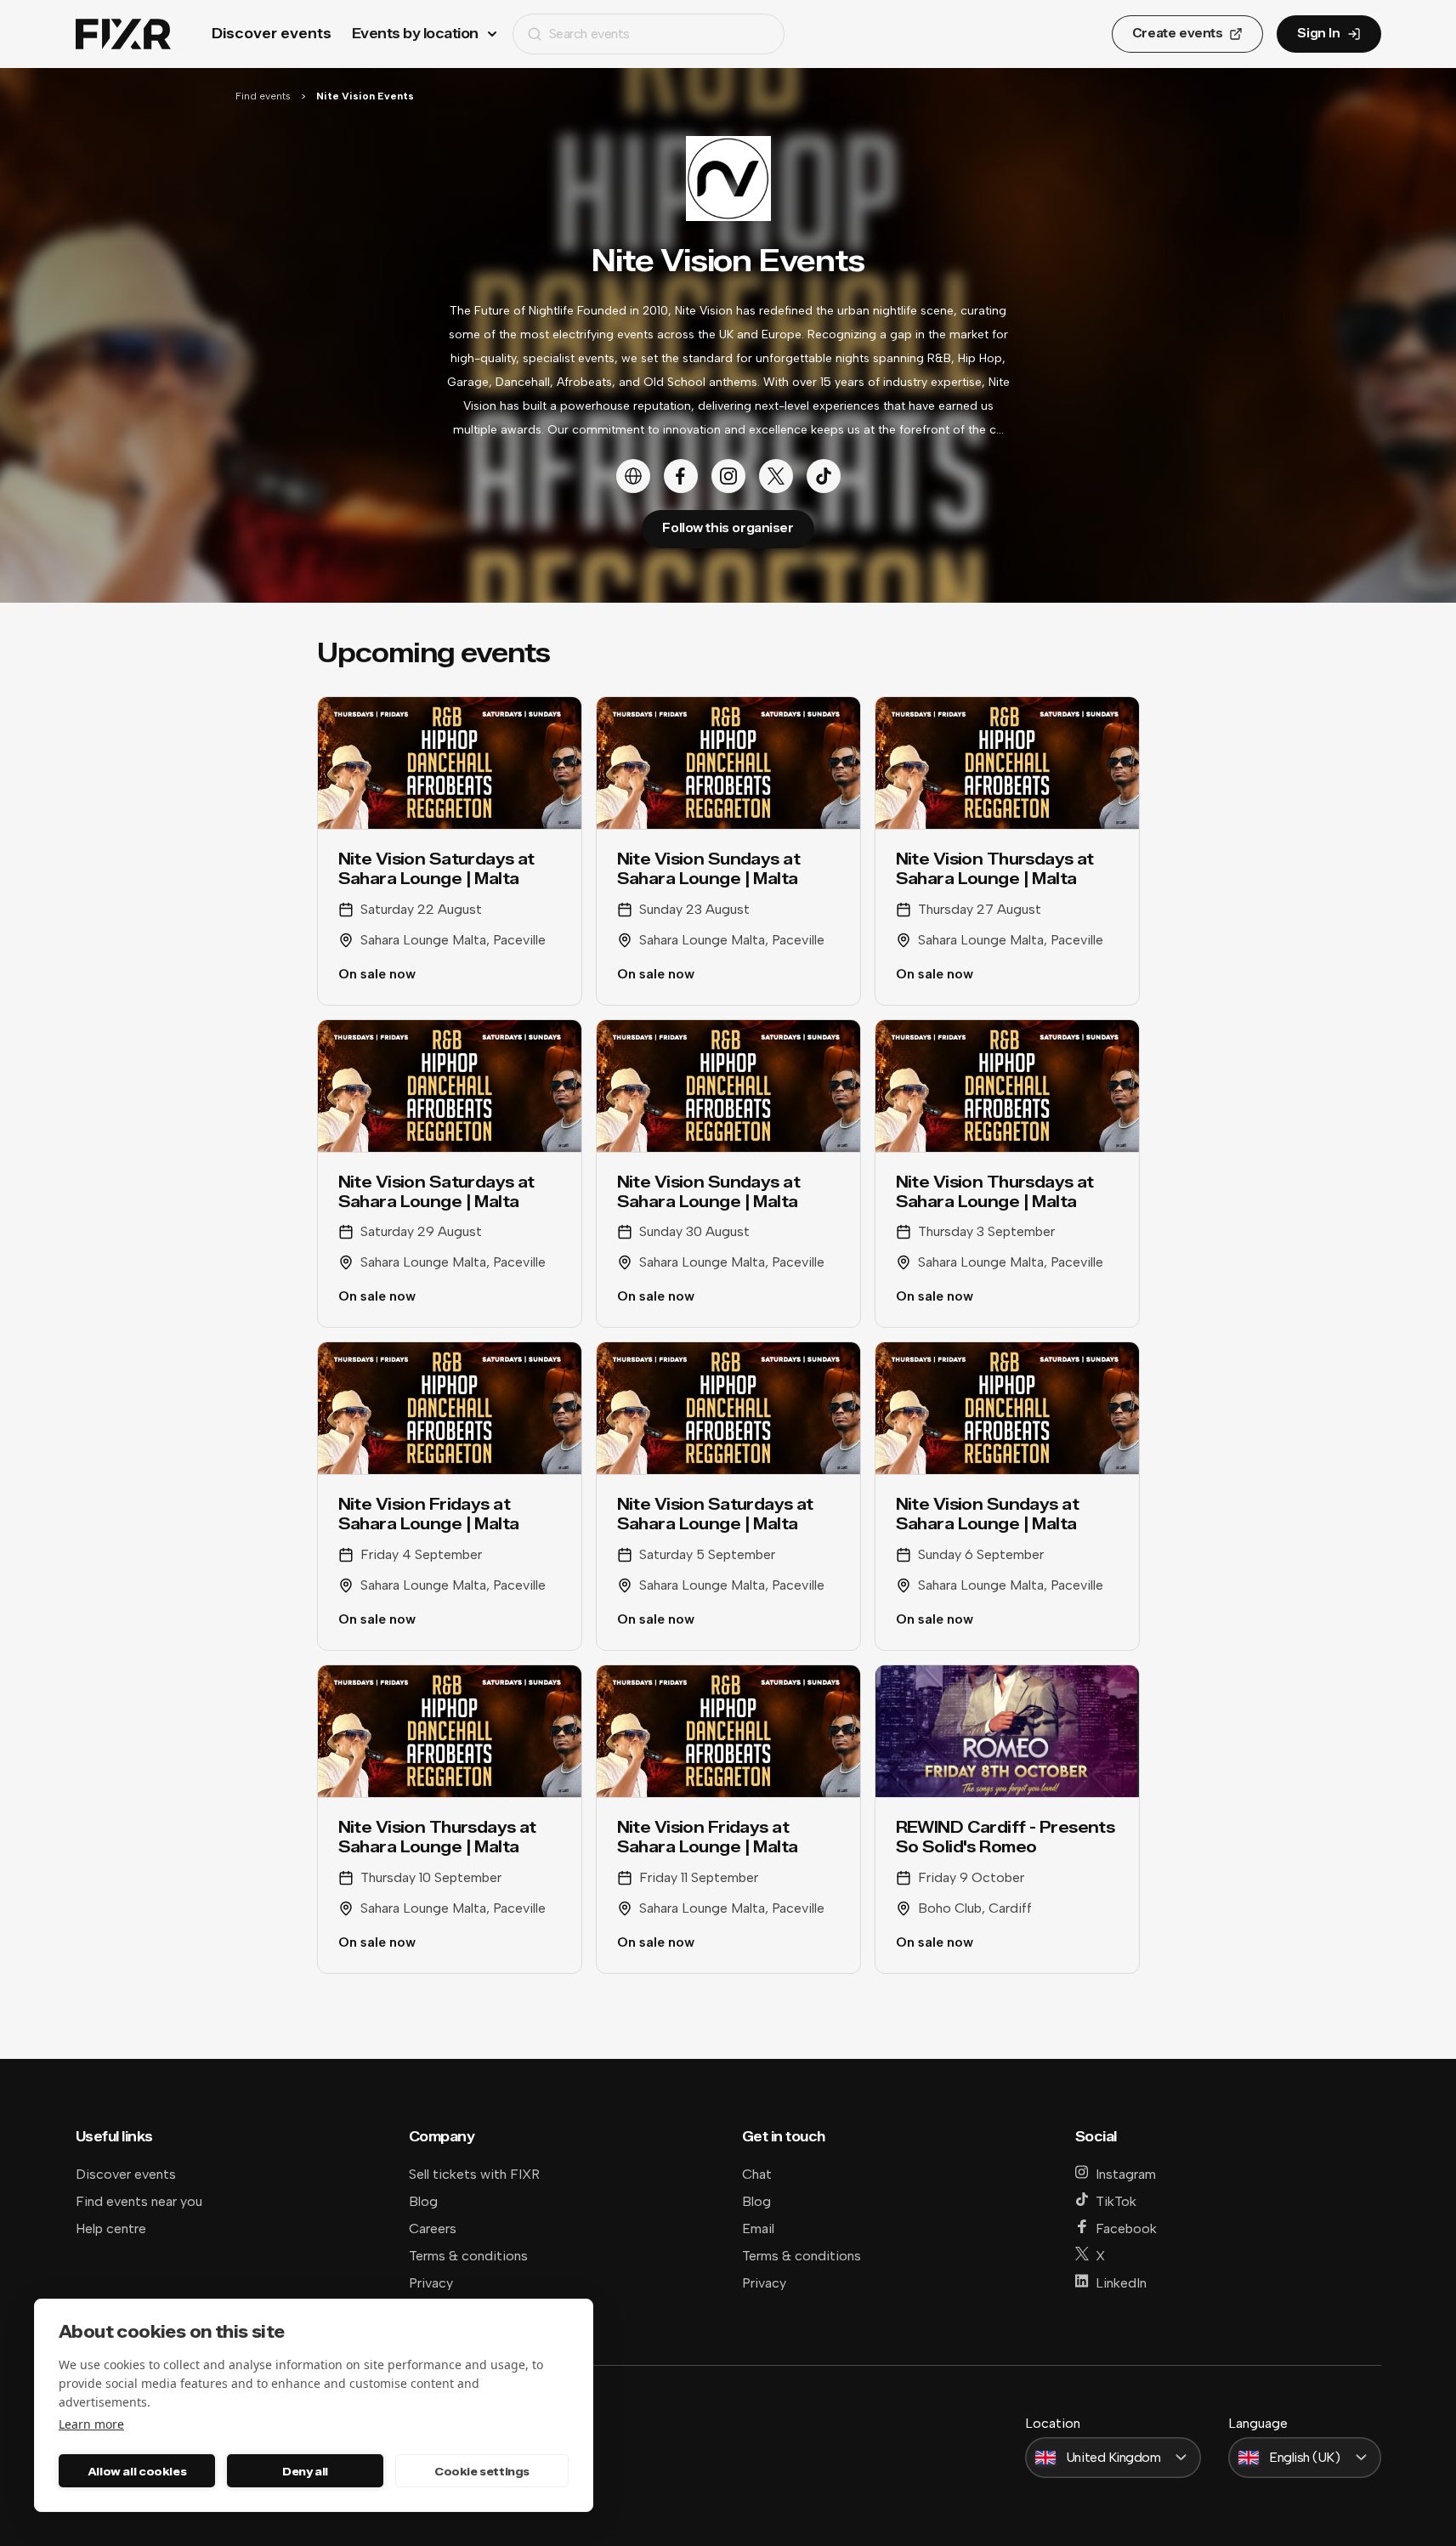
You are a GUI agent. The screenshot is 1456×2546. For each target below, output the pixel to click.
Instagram (1126, 2174)
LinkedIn (1121, 2283)
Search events (589, 34)
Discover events (272, 34)
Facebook (1126, 2228)
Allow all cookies (137, 2471)
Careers (433, 2228)
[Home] (123, 34)
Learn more (91, 2424)
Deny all (305, 2471)
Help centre (111, 2228)
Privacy (431, 2283)
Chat (757, 2174)
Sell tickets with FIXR (474, 2174)
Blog (423, 2201)
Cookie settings (482, 2471)
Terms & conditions (468, 2256)
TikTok (1116, 2201)
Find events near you (139, 2201)
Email (758, 2228)
